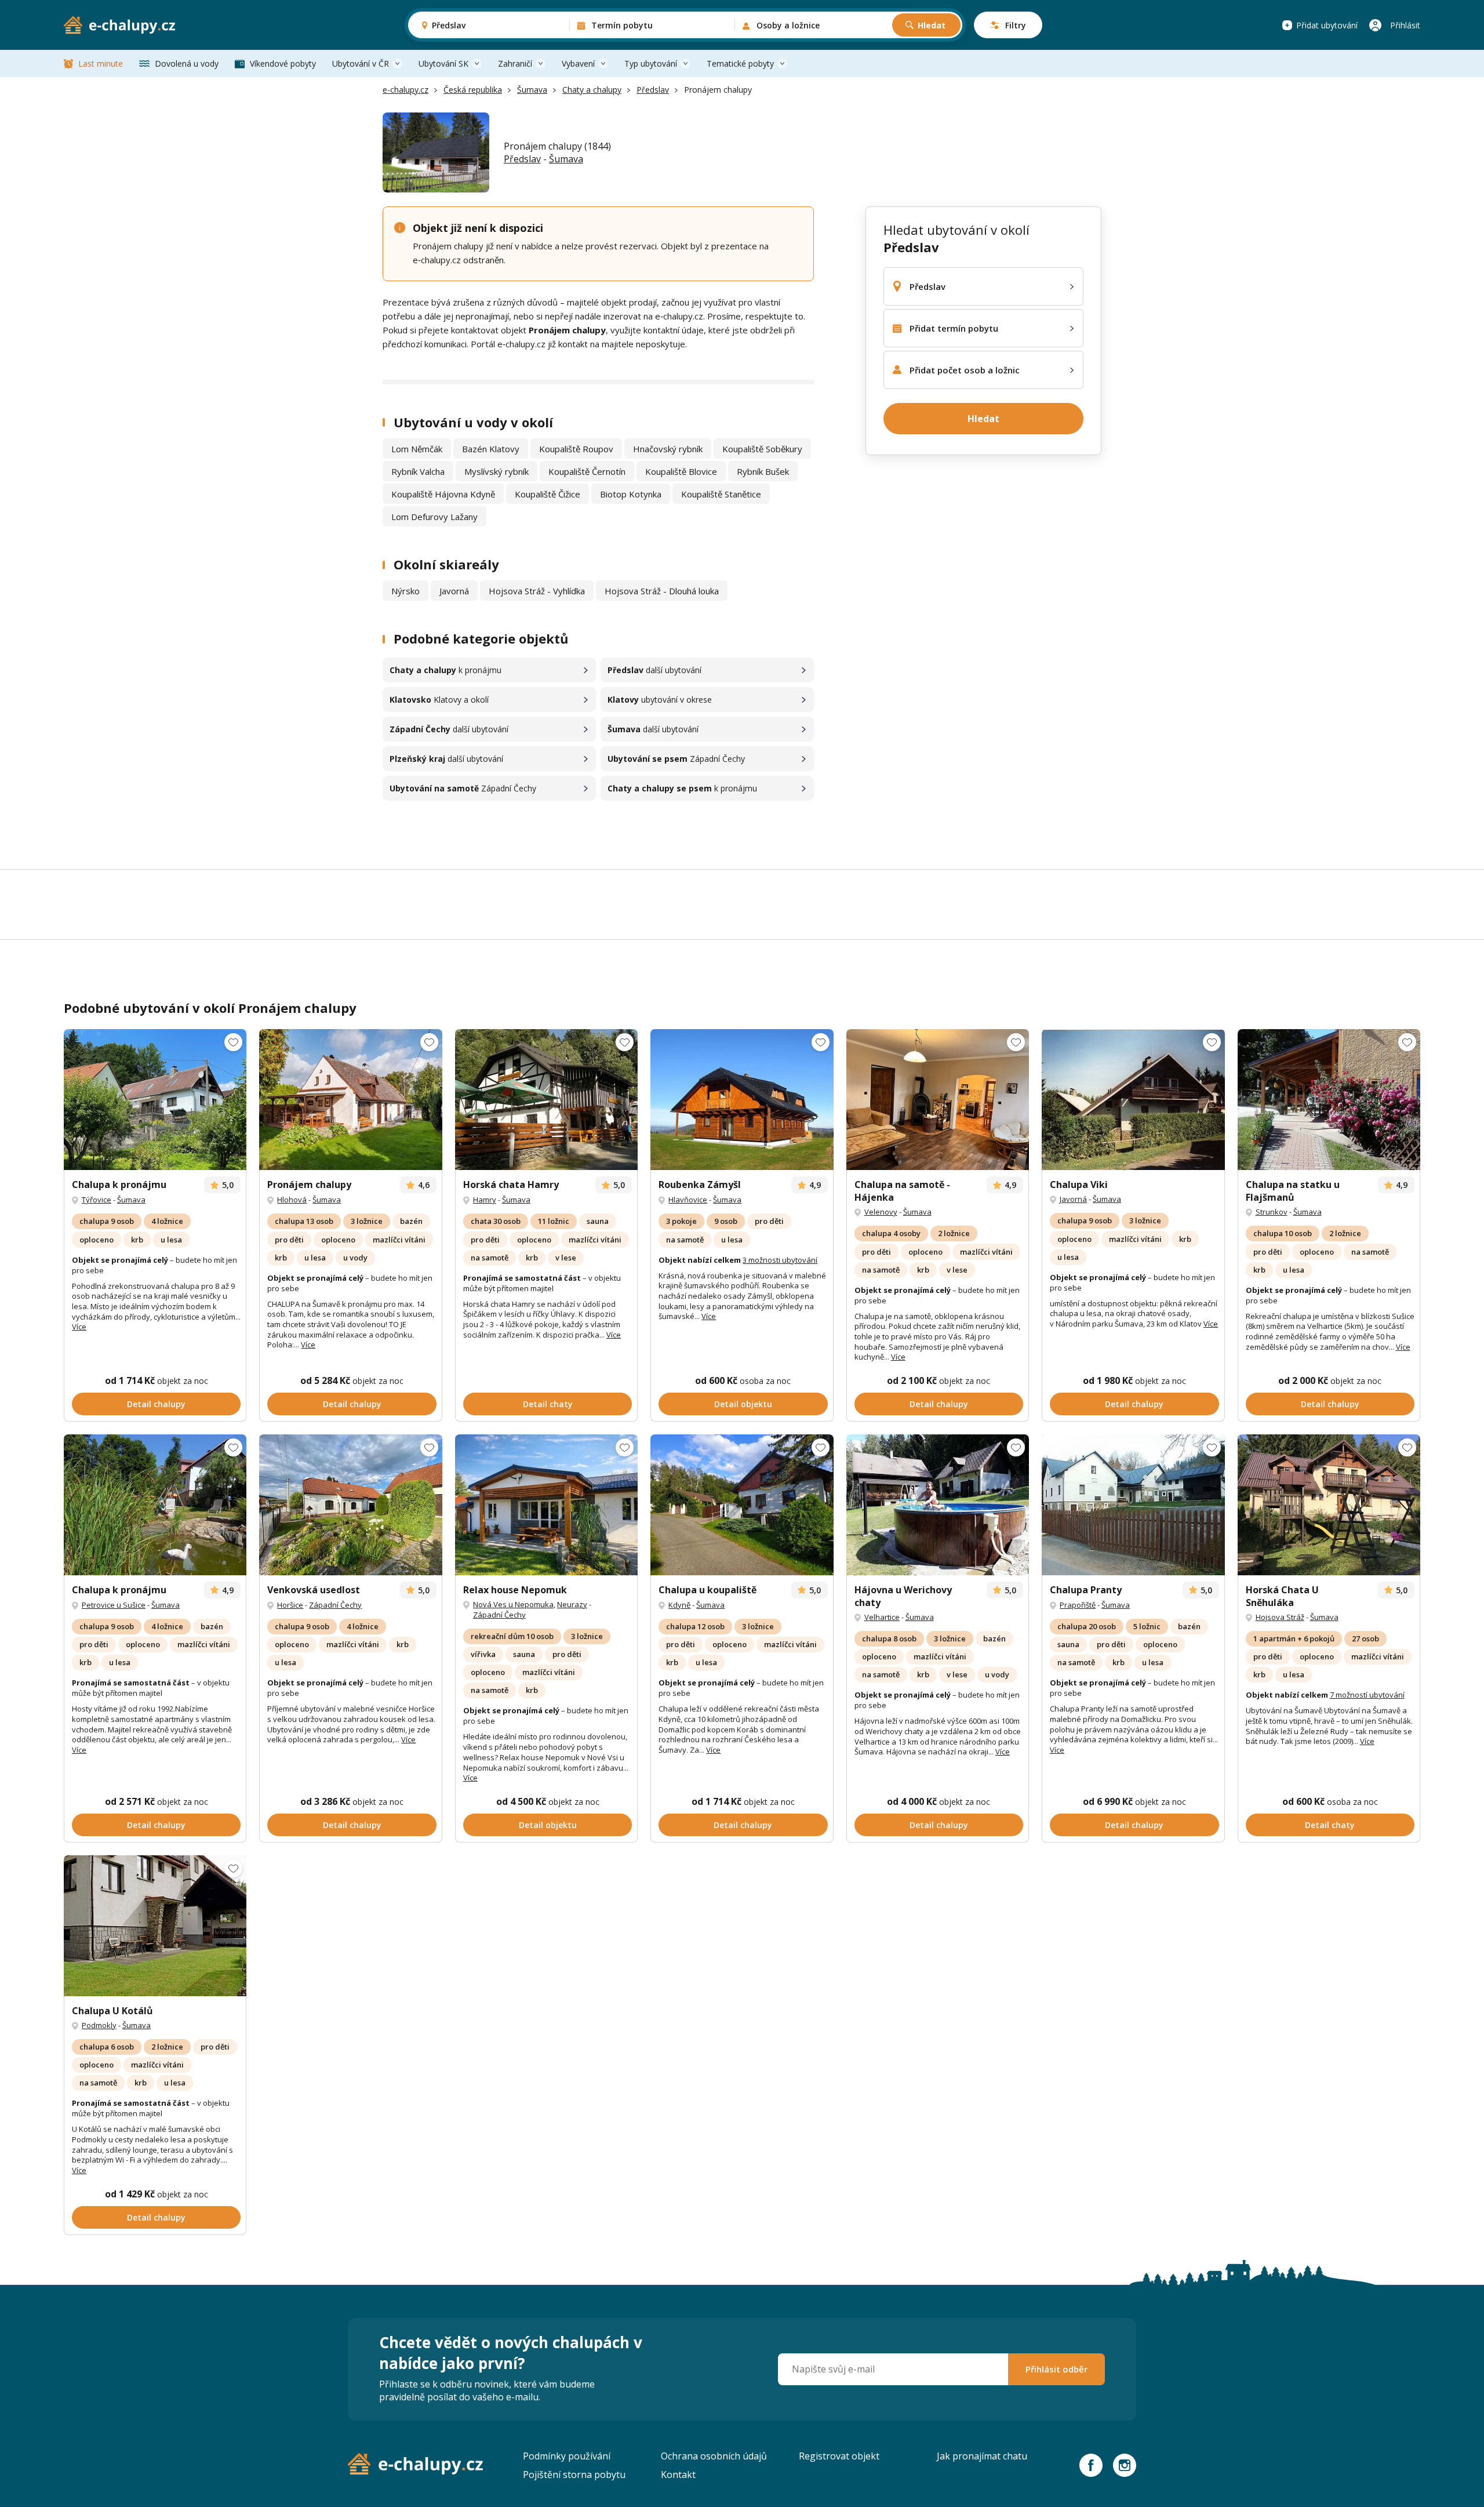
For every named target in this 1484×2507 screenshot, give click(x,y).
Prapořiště (1078, 1605)
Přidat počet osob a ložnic (965, 370)
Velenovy (881, 1212)
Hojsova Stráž (1280, 1617)
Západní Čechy (335, 1605)
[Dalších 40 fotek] (1329, 1100)
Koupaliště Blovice (681, 471)
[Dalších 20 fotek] (742, 1100)
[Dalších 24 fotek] (350, 1100)
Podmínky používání (567, 2456)
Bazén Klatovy (491, 449)
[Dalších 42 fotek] (742, 1505)
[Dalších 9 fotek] (1133, 1100)
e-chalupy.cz (405, 90)
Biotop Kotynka (631, 494)
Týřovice (97, 1200)
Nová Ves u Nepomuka (513, 1604)
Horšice (290, 1605)
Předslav (653, 90)
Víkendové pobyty (283, 63)
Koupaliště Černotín (587, 471)
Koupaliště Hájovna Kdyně (443, 494)
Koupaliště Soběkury (762, 449)
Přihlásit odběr (1056, 2369)
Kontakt (678, 2475)
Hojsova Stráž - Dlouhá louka (662, 591)
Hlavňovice (688, 1200)
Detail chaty (548, 1404)
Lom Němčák (417, 449)
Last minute (101, 63)
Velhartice (882, 1617)
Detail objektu (743, 1404)
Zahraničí (515, 63)
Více (79, 1327)
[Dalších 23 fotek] (155, 1100)
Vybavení (578, 63)
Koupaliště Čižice (548, 494)
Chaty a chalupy (592, 90)
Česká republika (473, 90)
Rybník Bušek (763, 471)
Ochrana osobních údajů (714, 2456)
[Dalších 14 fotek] (938, 1100)
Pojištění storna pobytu (574, 2475)
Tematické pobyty (740, 63)
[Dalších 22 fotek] (155, 1505)
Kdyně (679, 1605)
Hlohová (292, 1200)
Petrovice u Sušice (114, 1605)
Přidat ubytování (1327, 25)
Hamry (485, 1200)
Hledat (932, 25)
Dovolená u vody (187, 63)
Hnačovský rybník (668, 449)
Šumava (532, 90)
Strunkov (1272, 1212)
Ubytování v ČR (361, 63)
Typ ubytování (651, 63)
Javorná (454, 591)
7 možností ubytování (1367, 1695)
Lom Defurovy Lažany (434, 517)
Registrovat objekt (839, 2456)
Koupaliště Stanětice (721, 494)
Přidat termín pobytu (954, 328)
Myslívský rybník (497, 471)
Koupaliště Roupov (576, 449)
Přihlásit (1405, 25)
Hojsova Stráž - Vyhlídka (537, 591)
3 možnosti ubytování (780, 1260)
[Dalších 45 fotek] (350, 1505)
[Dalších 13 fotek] (546, 1100)
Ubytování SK (443, 63)
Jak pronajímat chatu (982, 2456)
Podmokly (99, 2025)
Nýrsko (405, 591)
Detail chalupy (156, 1404)
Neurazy (572, 1604)
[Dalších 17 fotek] (938, 1505)
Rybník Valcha (418, 471)
